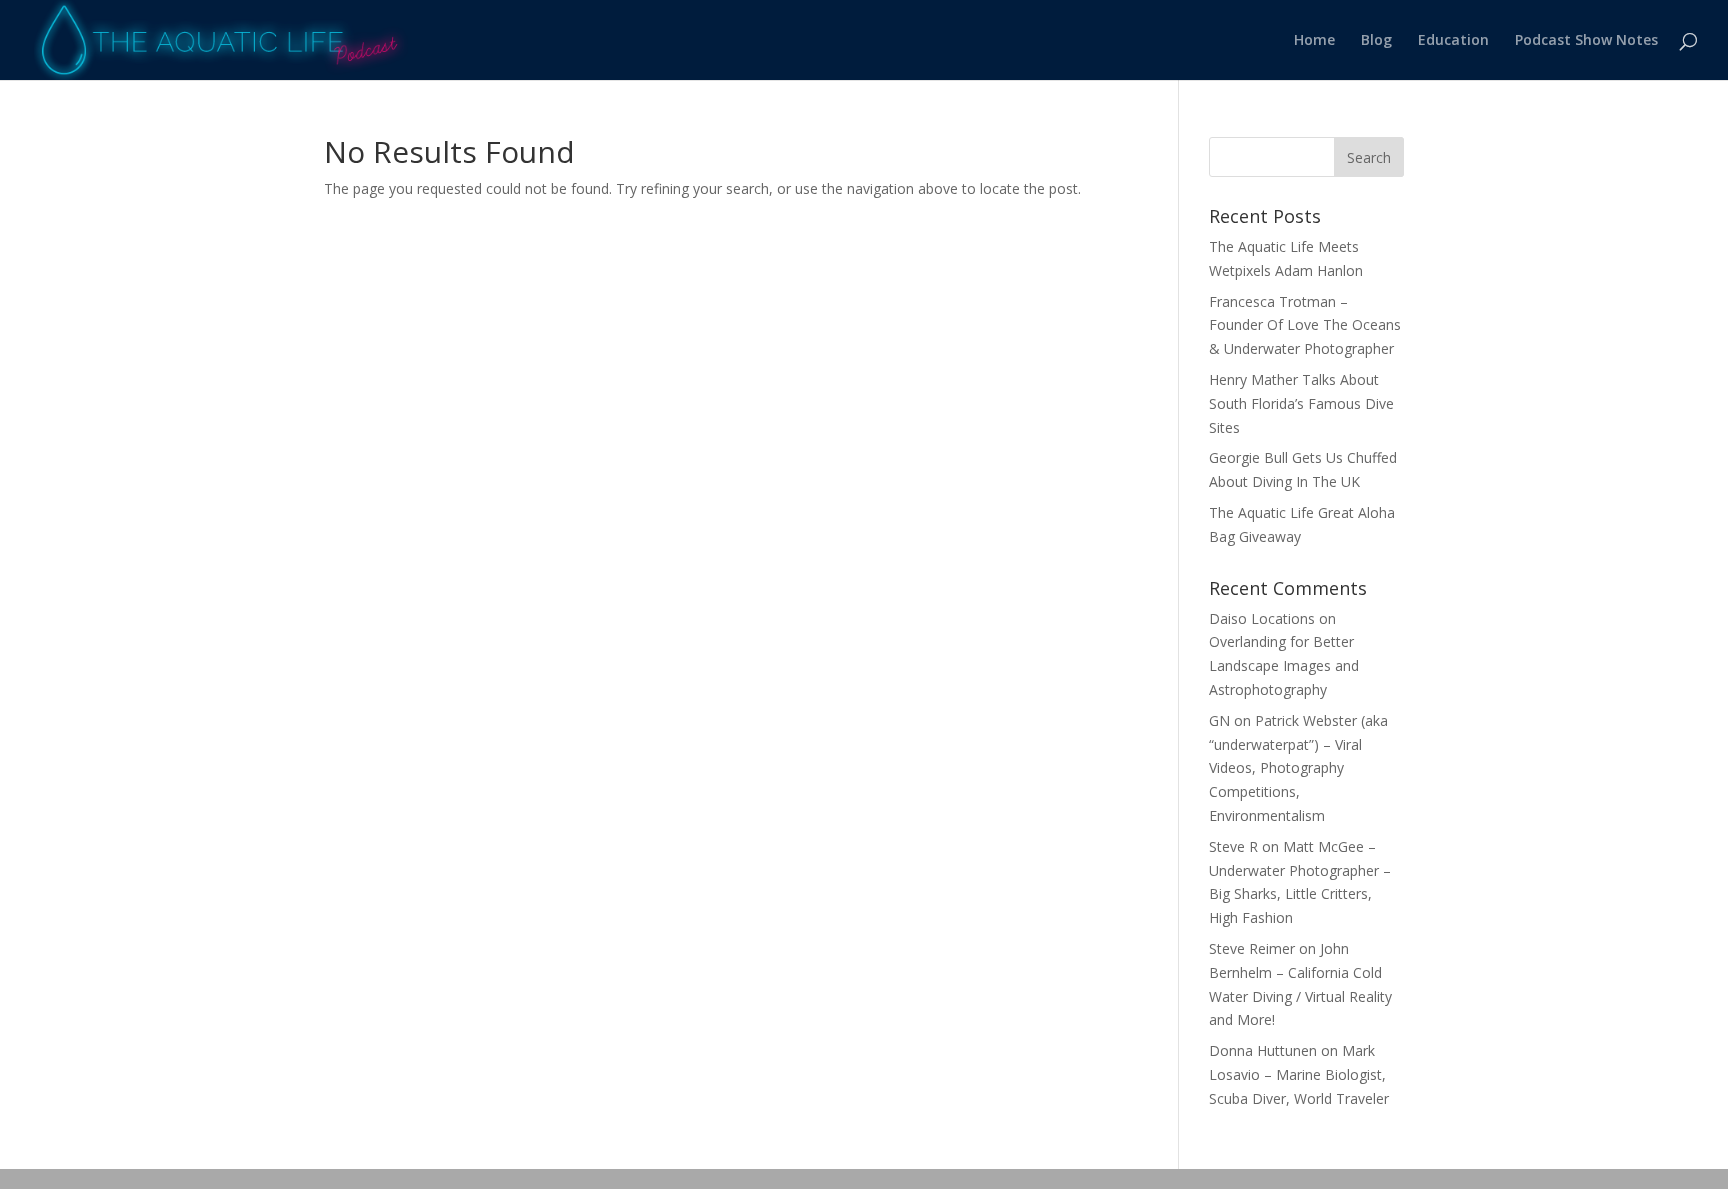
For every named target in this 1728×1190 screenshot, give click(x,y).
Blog (1376, 41)
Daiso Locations (1262, 618)
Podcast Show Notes (1586, 41)
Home (1314, 41)
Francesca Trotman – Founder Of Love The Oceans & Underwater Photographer (1305, 325)
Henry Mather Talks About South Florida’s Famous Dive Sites (1301, 403)
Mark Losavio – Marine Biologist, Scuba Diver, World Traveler (1299, 1074)
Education (1453, 41)
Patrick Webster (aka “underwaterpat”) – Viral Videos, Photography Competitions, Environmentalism (1298, 768)
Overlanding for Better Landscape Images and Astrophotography (1284, 665)
